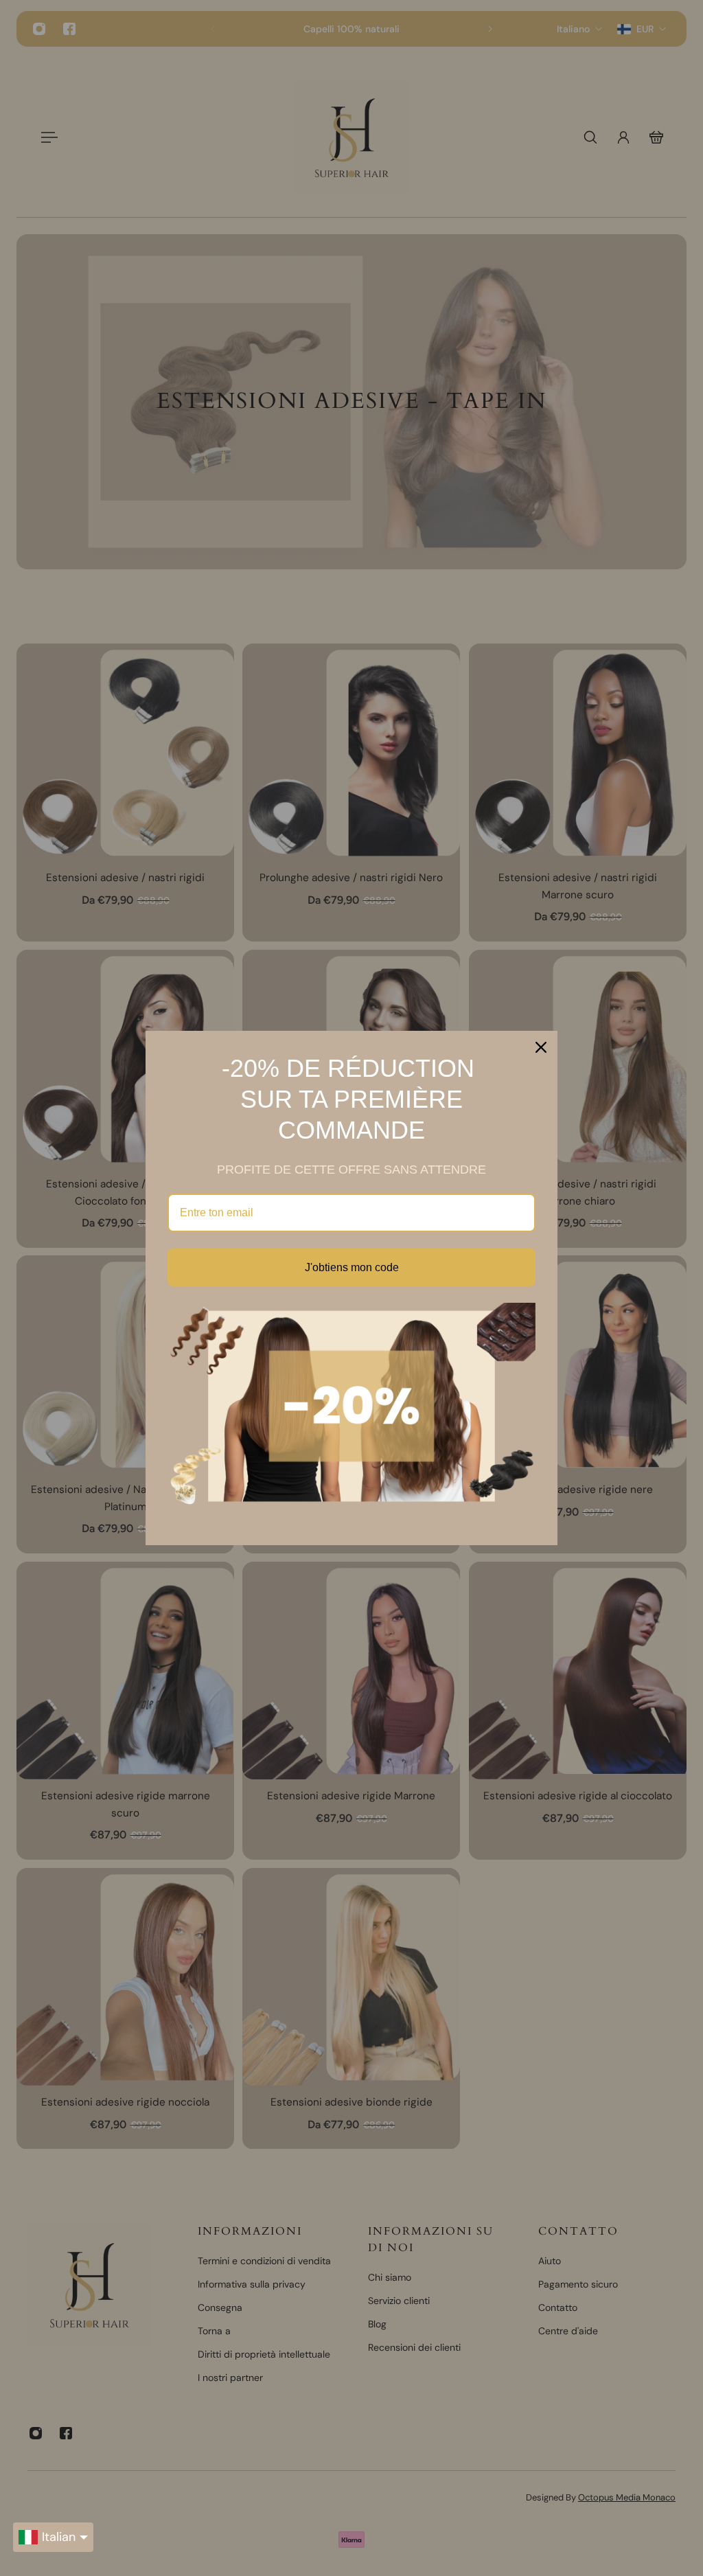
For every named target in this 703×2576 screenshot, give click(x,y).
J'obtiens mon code (352, 1267)
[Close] (541, 1047)
